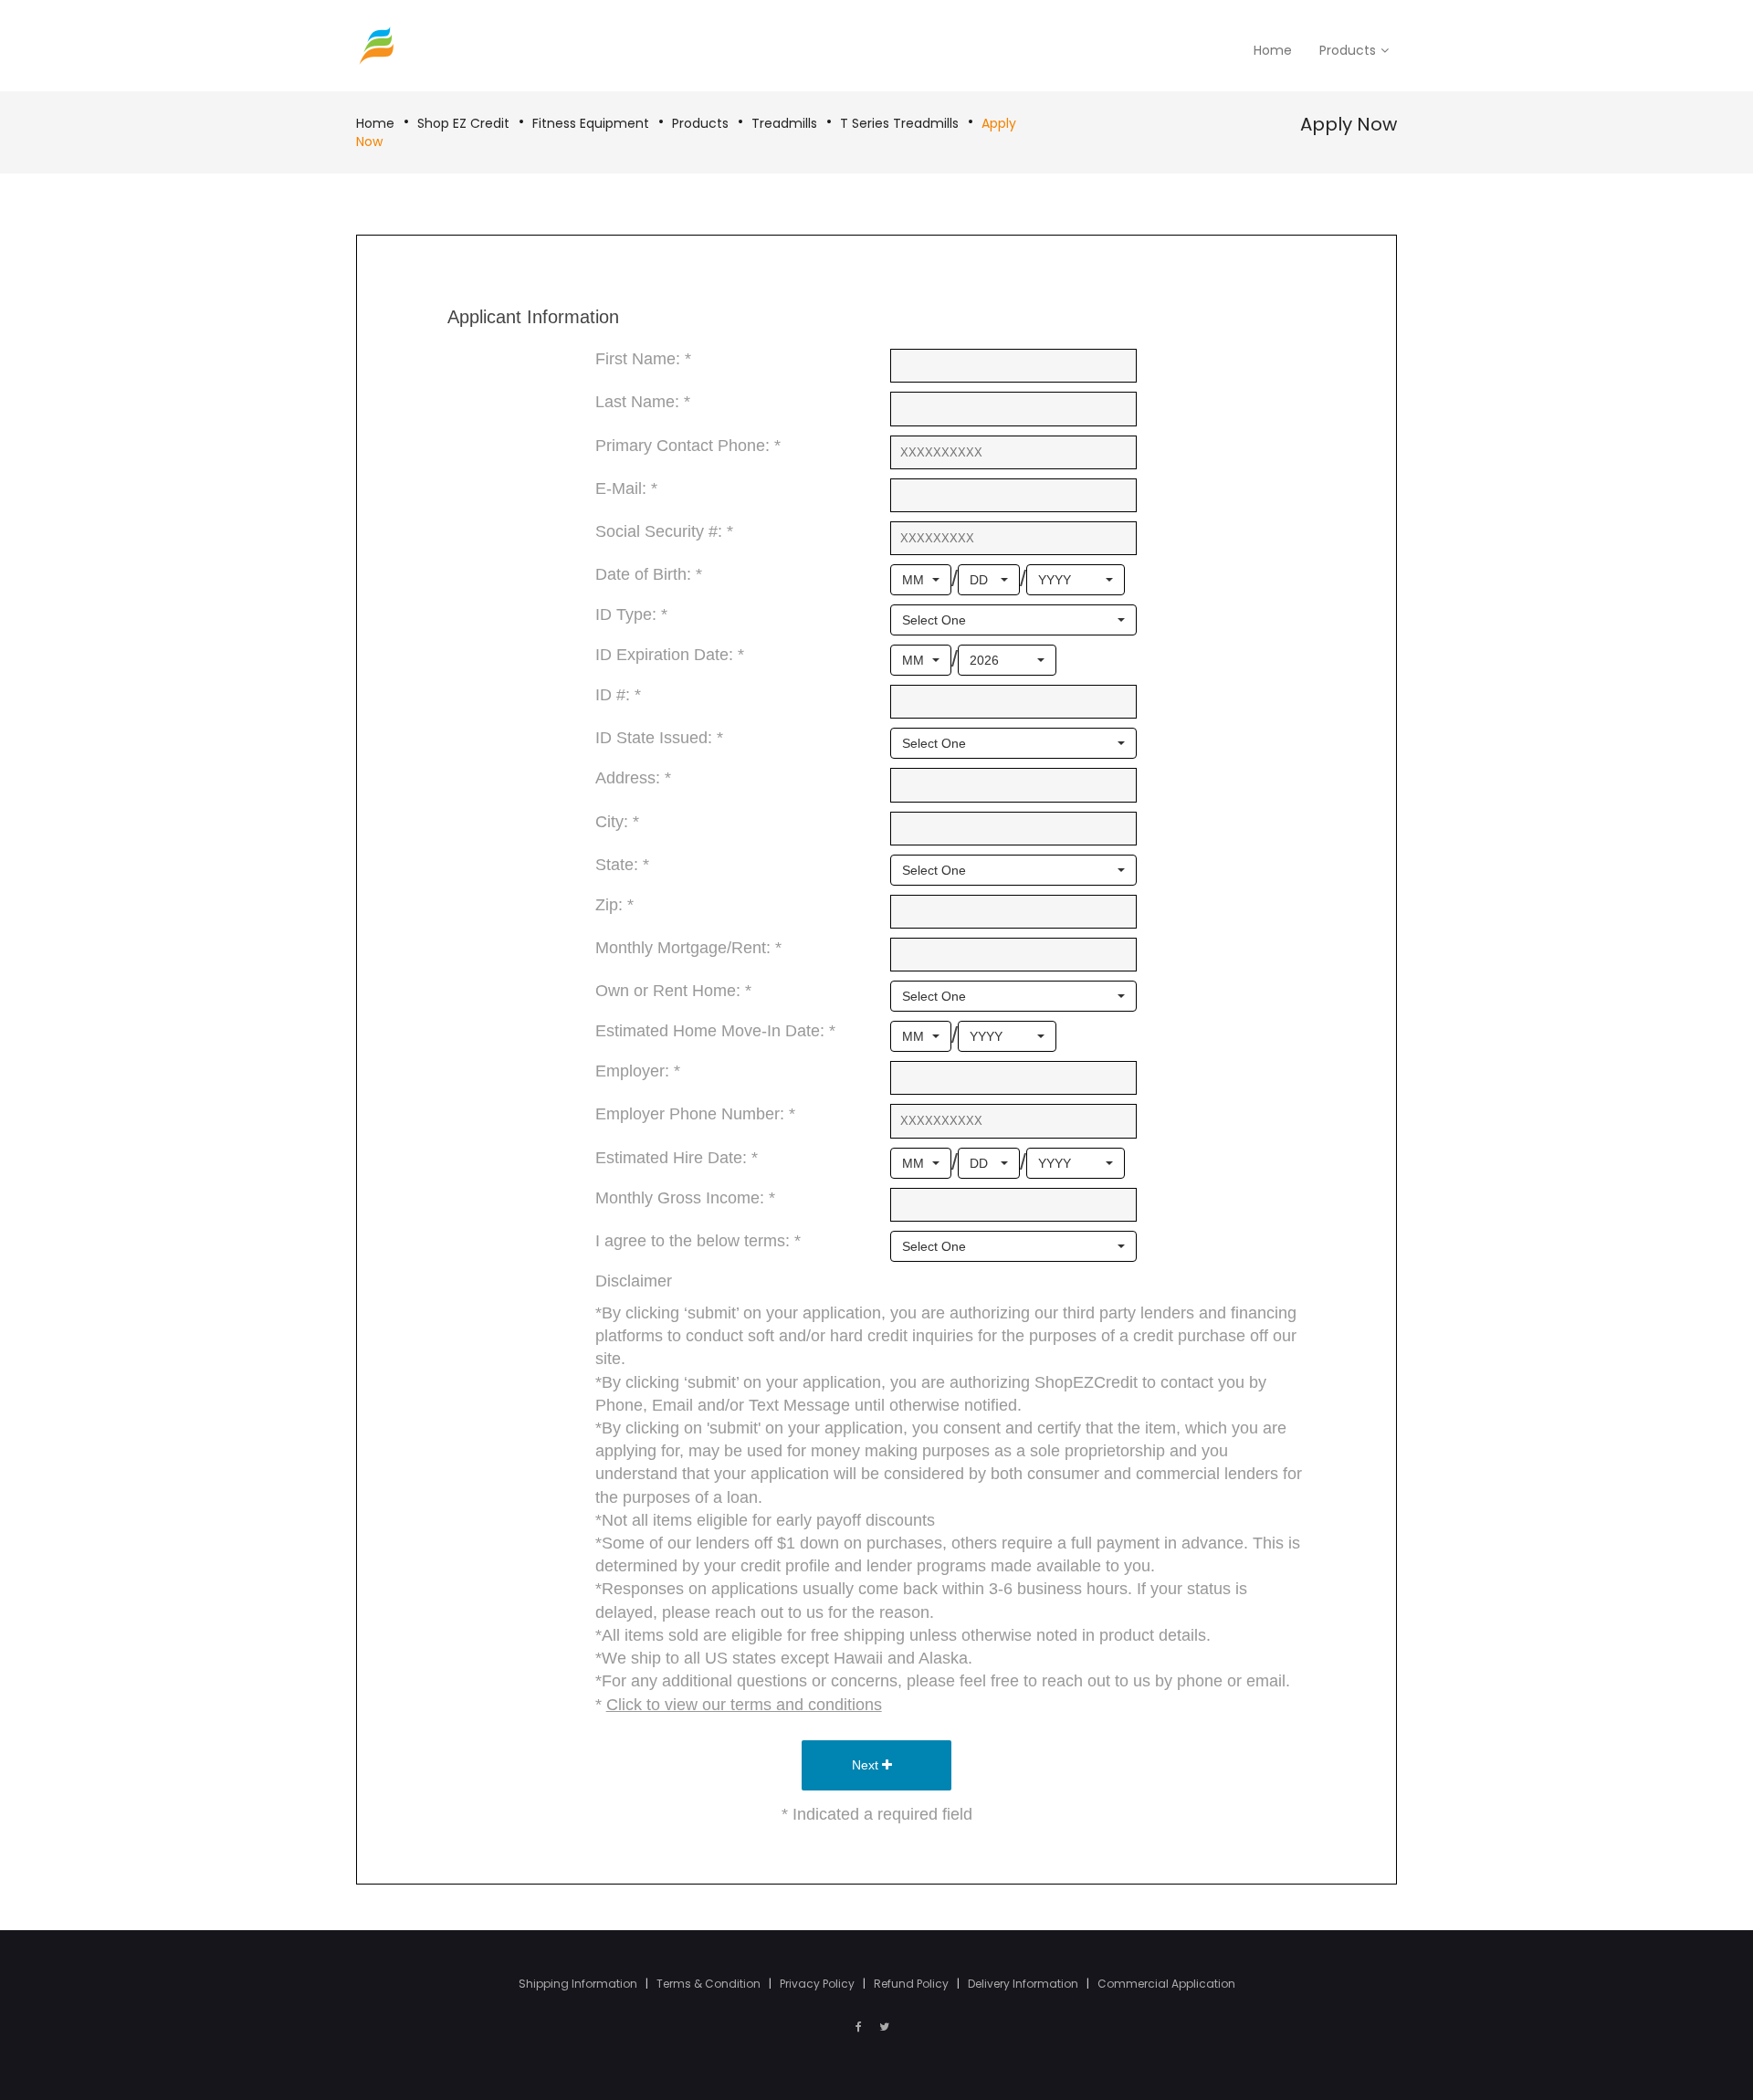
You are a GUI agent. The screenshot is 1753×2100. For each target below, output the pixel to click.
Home (375, 123)
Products (700, 123)
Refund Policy (913, 1984)
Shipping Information (579, 1984)
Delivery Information (1024, 1984)
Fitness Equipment (591, 123)
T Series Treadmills (899, 123)
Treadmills (784, 123)
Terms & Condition (710, 1984)
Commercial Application (1166, 1984)
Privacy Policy (819, 1984)
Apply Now (1349, 124)
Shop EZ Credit (463, 123)
